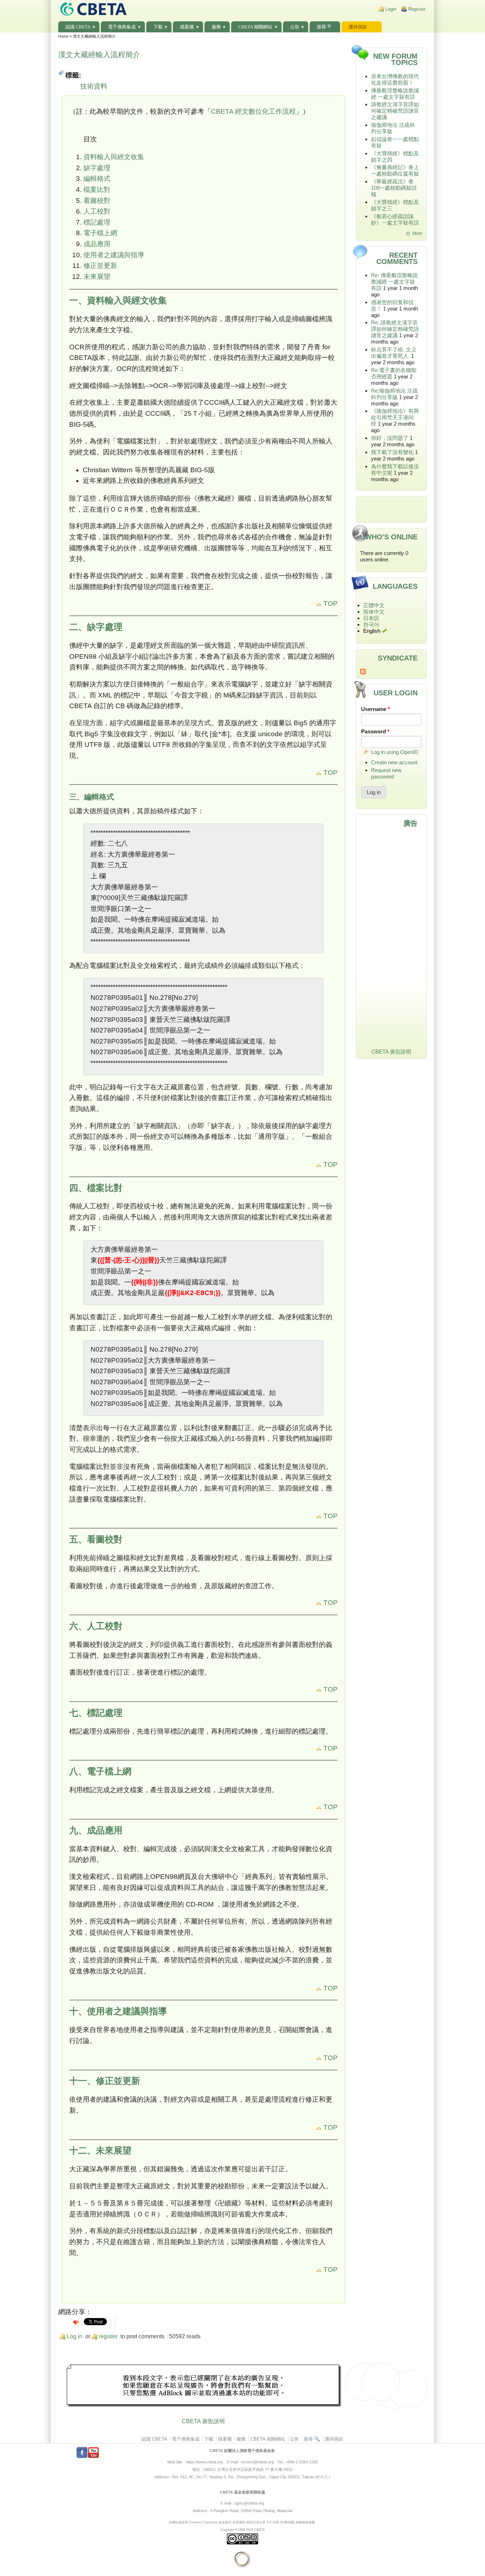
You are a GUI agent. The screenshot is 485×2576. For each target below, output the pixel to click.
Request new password (386, 773)
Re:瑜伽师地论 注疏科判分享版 (394, 394)
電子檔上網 (100, 233)
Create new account (394, 762)
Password (375, 731)
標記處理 (97, 222)
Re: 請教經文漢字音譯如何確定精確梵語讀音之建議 (395, 329)
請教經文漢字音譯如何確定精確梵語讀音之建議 (395, 111)
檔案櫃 (187, 27)
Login (391, 9)
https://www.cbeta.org (204, 2462)
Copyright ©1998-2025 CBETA (243, 2530)
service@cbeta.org (257, 2462)
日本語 (371, 618)
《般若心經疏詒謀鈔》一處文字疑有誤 (395, 219)
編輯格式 (97, 179)
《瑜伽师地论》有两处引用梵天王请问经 (395, 417)
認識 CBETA (78, 27)
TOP (330, 603)
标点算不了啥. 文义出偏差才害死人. (394, 353)
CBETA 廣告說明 (203, 2421)
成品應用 (97, 244)
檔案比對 (97, 190)
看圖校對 (97, 201)
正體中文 (374, 605)
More (418, 233)
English (372, 631)
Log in (75, 2336)
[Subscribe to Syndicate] (391, 672)
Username (375, 709)
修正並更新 (100, 266)
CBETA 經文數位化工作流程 (253, 111)
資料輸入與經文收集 (114, 157)
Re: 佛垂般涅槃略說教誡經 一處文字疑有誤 (394, 282)
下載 (158, 27)
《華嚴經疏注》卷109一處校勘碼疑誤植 (394, 188)
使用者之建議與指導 (114, 255)
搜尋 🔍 (325, 27)
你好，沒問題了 (390, 438)
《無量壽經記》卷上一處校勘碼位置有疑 (395, 170)
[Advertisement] (203, 2387)
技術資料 (94, 86)
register (108, 2336)
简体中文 (374, 612)
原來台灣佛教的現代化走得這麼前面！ (395, 79)
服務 (216, 27)
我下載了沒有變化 (392, 452)
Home (63, 36)
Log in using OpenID (395, 752)
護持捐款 (358, 27)
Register (417, 9)
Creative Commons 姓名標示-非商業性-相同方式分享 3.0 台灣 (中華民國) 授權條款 (249, 2522)
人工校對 (97, 211)
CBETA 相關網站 (255, 27)
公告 (295, 27)
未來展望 (97, 277)
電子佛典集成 (122, 27)
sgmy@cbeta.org (249, 2503)
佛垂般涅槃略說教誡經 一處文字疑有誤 (395, 94)
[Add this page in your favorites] (76, 2322)
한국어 (371, 624)
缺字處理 (97, 168)
